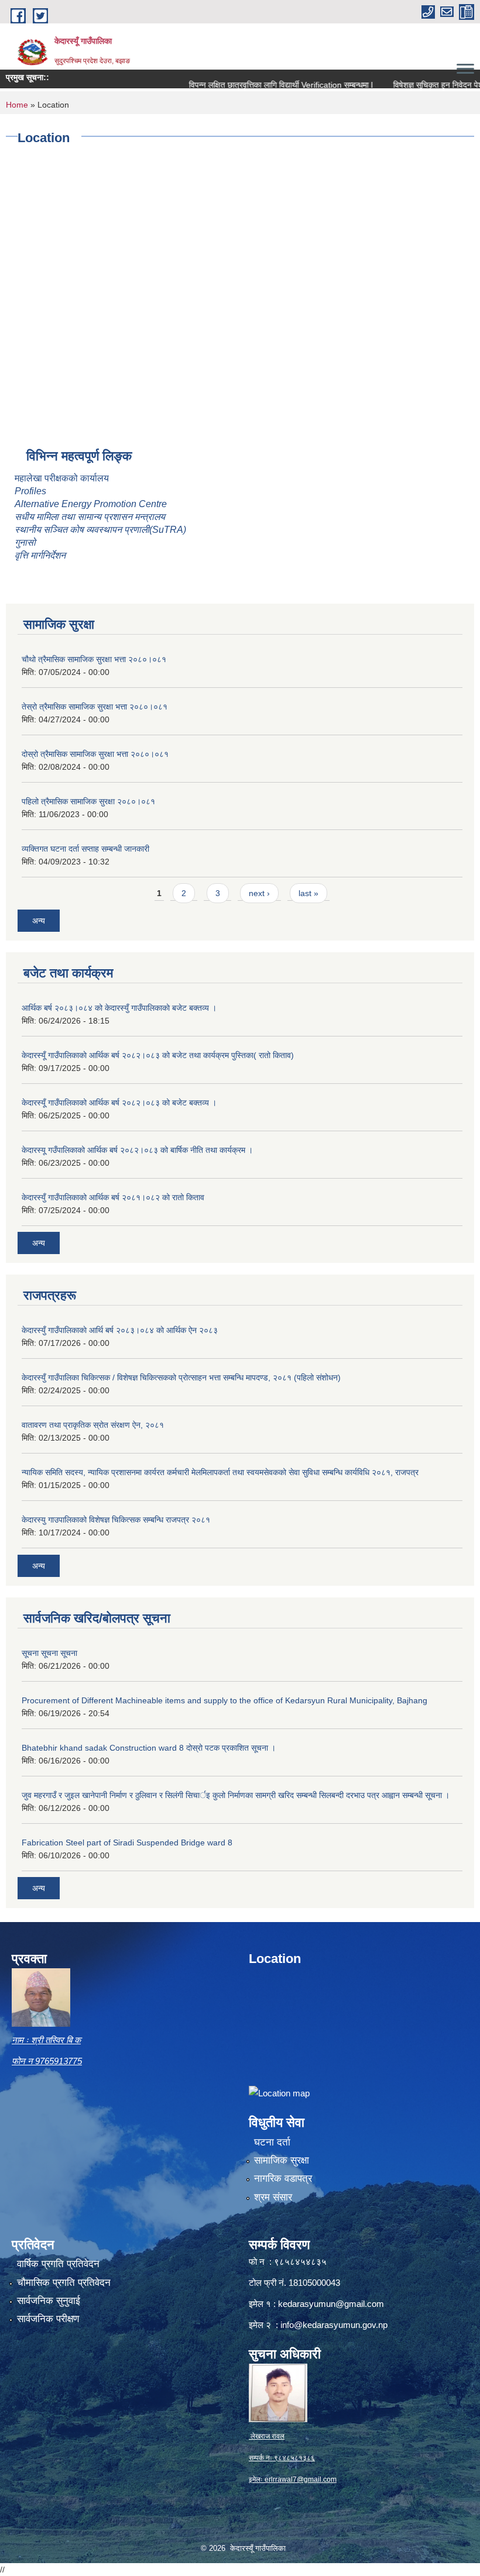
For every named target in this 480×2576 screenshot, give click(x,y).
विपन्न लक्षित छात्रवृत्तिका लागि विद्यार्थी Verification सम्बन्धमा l (254, 85)
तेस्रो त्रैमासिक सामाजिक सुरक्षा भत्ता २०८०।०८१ (95, 707)
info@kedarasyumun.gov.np (334, 2325)
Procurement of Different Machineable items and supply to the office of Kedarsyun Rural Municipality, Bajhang (224, 1700)
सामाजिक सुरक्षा (282, 2160)
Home (17, 105)
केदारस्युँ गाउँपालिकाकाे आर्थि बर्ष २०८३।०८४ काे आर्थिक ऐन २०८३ (120, 1330)
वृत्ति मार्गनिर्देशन (40, 555)
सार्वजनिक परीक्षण (48, 2319)
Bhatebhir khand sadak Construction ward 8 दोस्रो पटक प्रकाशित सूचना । (149, 1748)
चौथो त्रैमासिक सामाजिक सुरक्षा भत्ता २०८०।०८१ (94, 659)
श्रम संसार (273, 2197)
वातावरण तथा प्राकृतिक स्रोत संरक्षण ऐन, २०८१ (93, 1425)
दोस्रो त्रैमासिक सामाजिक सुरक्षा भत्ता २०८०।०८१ (95, 754)
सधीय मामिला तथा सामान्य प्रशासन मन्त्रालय (90, 517)
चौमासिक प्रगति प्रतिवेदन (64, 2283)
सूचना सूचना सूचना (49, 1653)
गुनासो (25, 543)
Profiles (32, 491)
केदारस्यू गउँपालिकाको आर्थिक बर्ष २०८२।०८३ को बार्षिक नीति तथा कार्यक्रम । (137, 1150)
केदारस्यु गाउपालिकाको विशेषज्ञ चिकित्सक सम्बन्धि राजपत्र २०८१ (116, 1520)
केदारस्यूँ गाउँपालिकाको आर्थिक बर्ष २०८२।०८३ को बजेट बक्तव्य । (119, 1103)
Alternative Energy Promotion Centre (91, 504)
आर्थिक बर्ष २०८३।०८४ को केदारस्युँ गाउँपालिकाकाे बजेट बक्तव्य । (119, 1008)
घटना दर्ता (272, 2142)
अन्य (39, 921)
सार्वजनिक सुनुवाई (49, 2301)
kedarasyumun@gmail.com (331, 2304)
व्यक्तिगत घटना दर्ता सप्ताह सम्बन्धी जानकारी (85, 849)
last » (308, 893)
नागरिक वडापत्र (283, 2179)
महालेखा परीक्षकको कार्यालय (62, 478)
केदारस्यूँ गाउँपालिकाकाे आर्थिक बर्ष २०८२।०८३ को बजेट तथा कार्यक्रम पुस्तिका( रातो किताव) (158, 1055)
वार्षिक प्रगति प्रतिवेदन (58, 2264)
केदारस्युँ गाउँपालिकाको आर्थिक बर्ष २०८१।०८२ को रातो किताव (113, 1197)
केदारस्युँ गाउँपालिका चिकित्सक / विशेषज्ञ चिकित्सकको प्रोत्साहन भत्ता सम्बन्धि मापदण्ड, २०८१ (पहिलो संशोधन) (181, 1377)
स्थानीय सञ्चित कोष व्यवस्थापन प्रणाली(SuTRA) (100, 530)
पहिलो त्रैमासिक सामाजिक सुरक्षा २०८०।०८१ (88, 801)
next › (259, 893)
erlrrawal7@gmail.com (301, 2479)
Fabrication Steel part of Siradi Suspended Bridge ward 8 (127, 1843)
